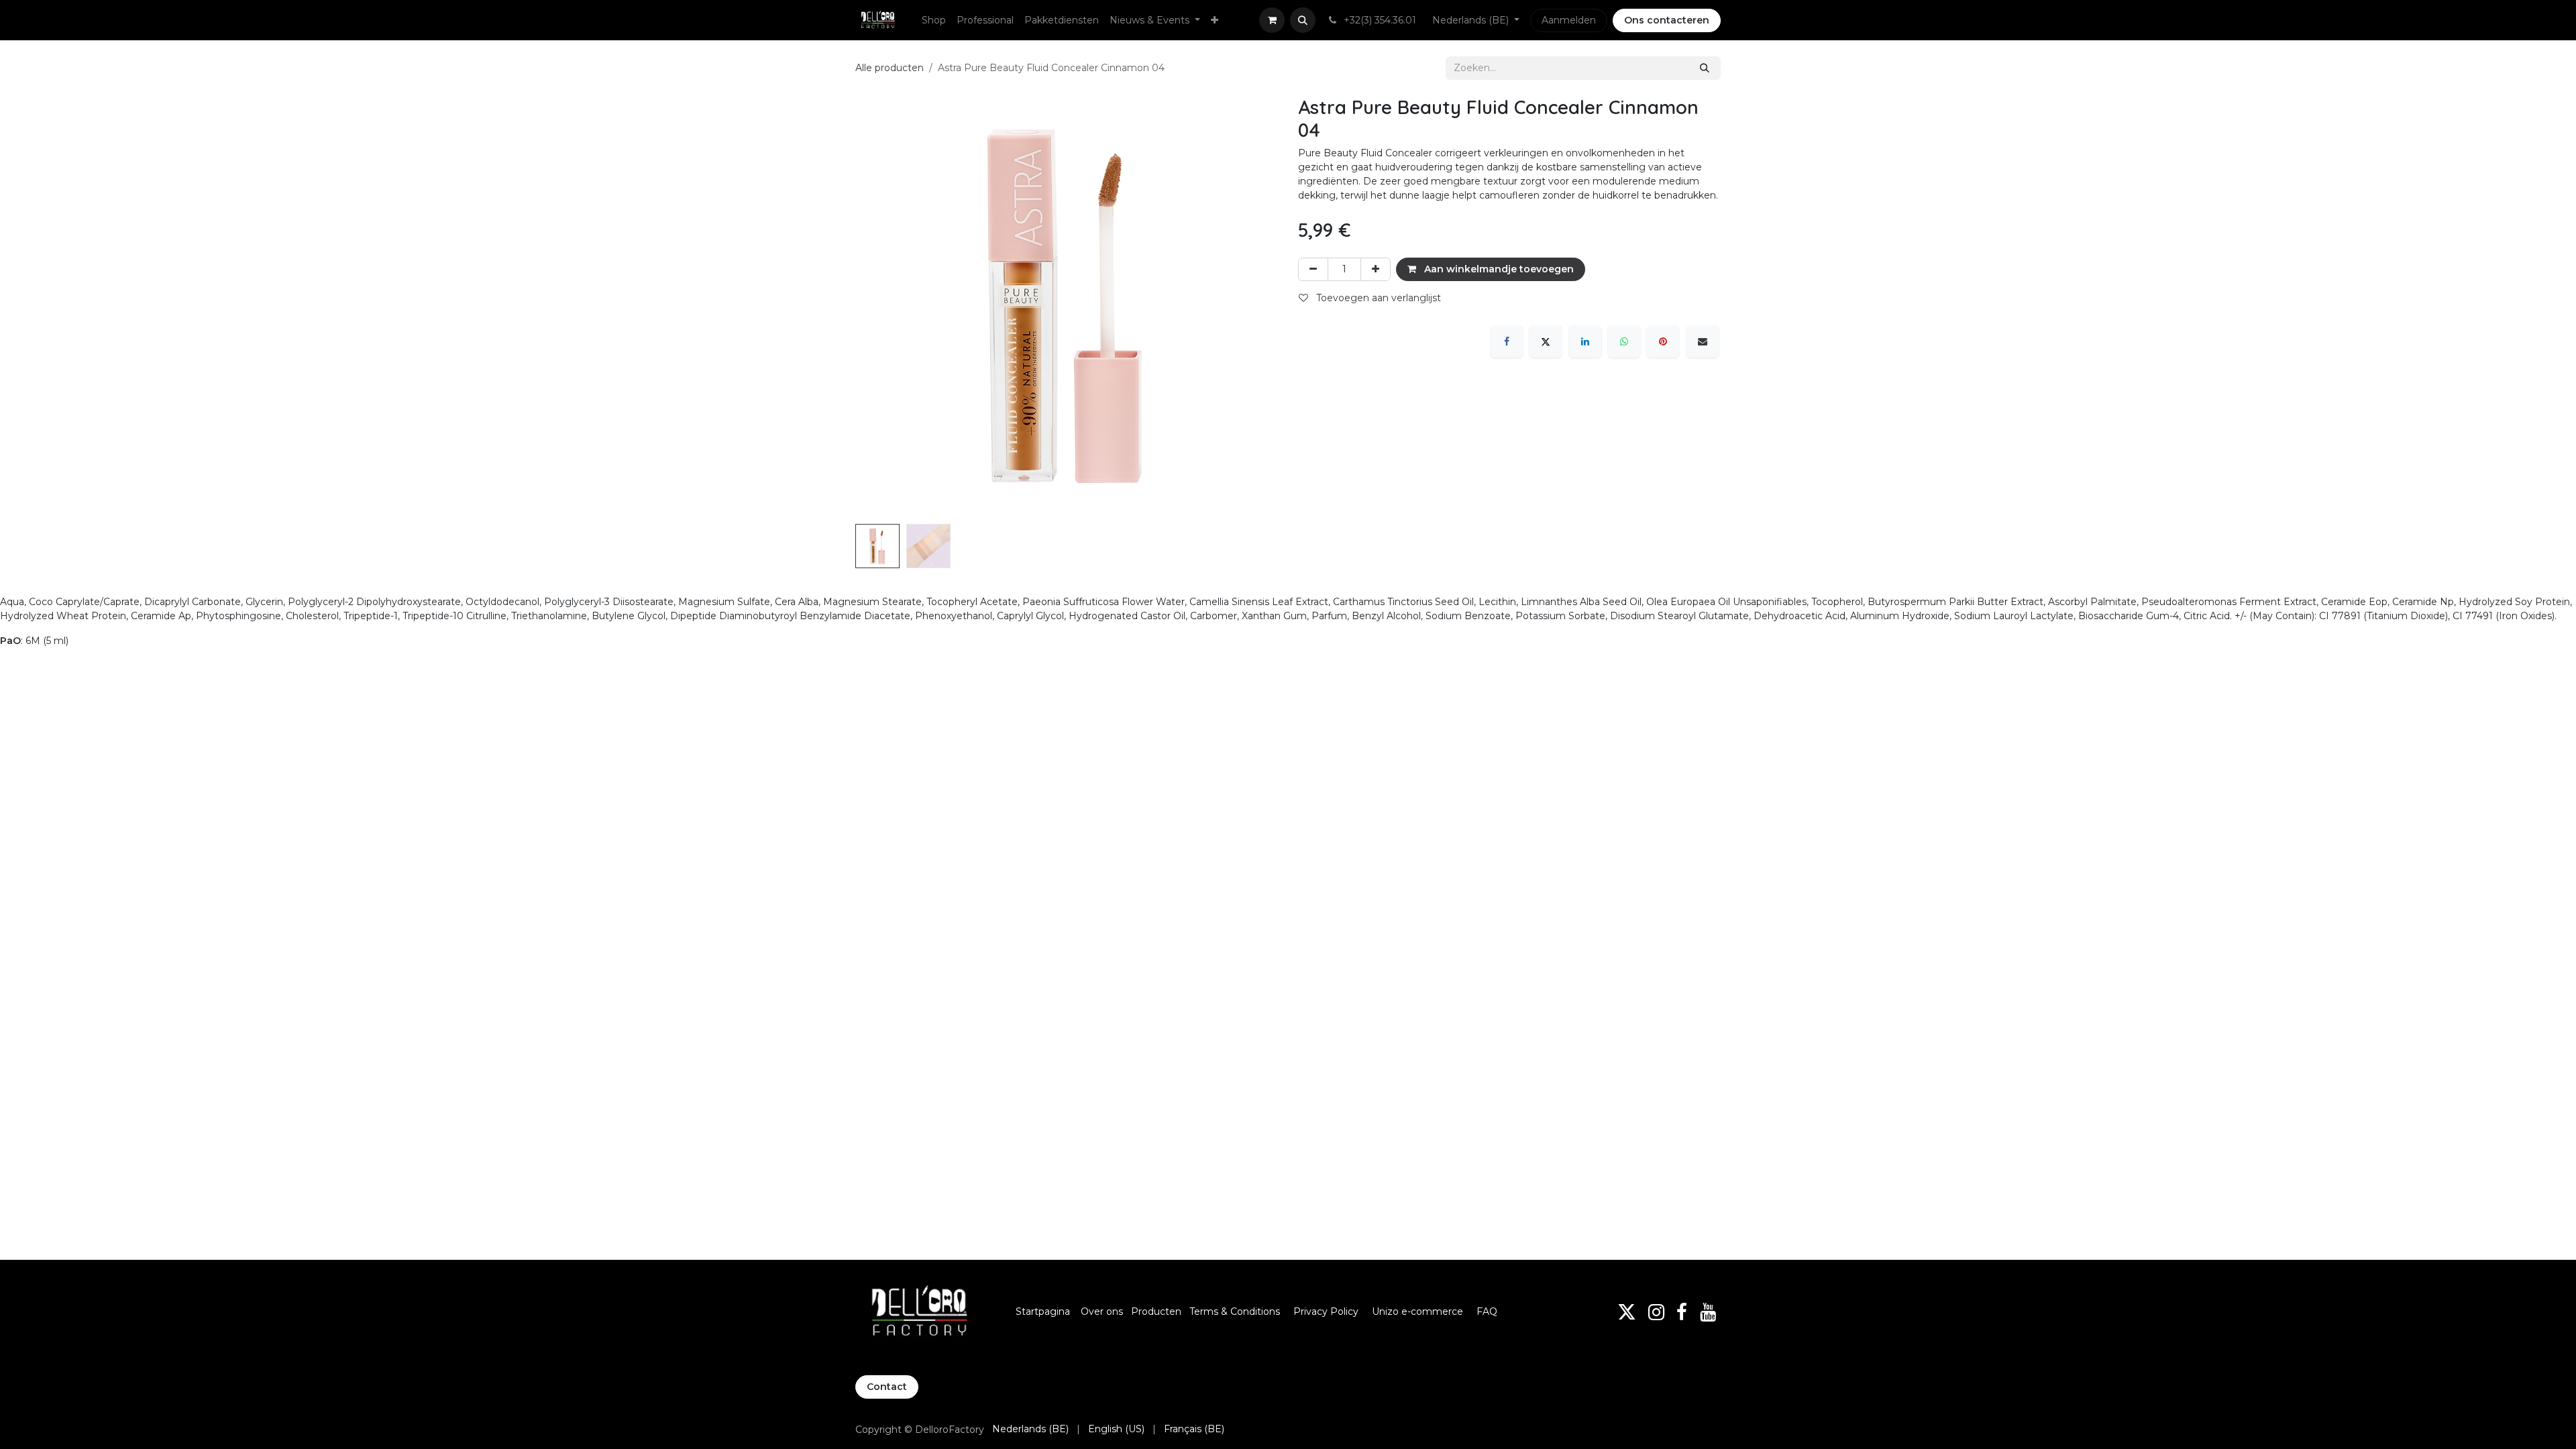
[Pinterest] (1663, 341)
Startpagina (1043, 1311)
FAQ (1487, 1311)
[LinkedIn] (1585, 341)
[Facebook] (1507, 341)
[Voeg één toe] (1376, 269)
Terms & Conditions (1236, 1311)
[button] (1303, 20)
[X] (1546, 341)
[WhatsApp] (1624, 341)
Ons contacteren (1667, 20)
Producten (1156, 1311)
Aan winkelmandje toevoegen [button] (1498, 269)
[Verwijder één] (1313, 269)
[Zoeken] (1705, 68)
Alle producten (890, 68)
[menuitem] (934, 20)
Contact (887, 1387)
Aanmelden (1569, 20)
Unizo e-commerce (1417, 1311)
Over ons (1102, 1311)
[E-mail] (1703, 341)
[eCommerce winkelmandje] (1272, 20)
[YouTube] (1708, 1312)
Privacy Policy (1326, 1311)
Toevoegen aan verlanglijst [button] (1377, 298)
